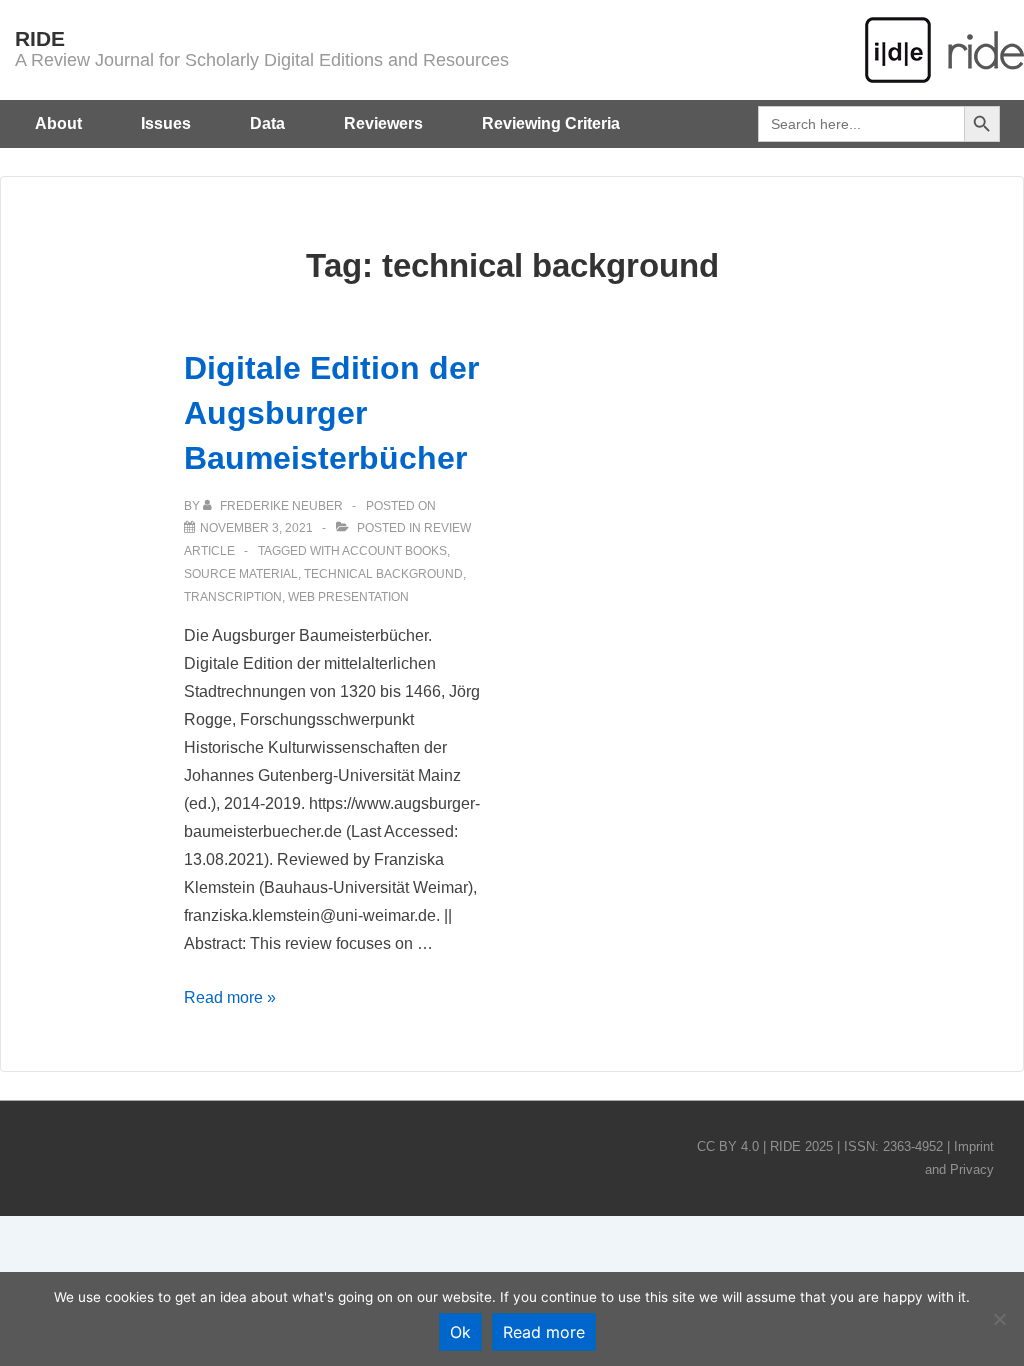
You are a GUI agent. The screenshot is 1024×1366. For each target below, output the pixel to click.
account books (394, 551)
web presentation (348, 597)
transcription (233, 597)
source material (241, 574)
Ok (460, 1332)
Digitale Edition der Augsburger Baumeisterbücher (331, 413)
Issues (166, 123)
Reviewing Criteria (551, 123)
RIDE (40, 38)
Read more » (230, 997)
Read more (544, 1332)
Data (267, 123)
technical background (383, 574)
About (58, 123)
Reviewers (383, 123)
